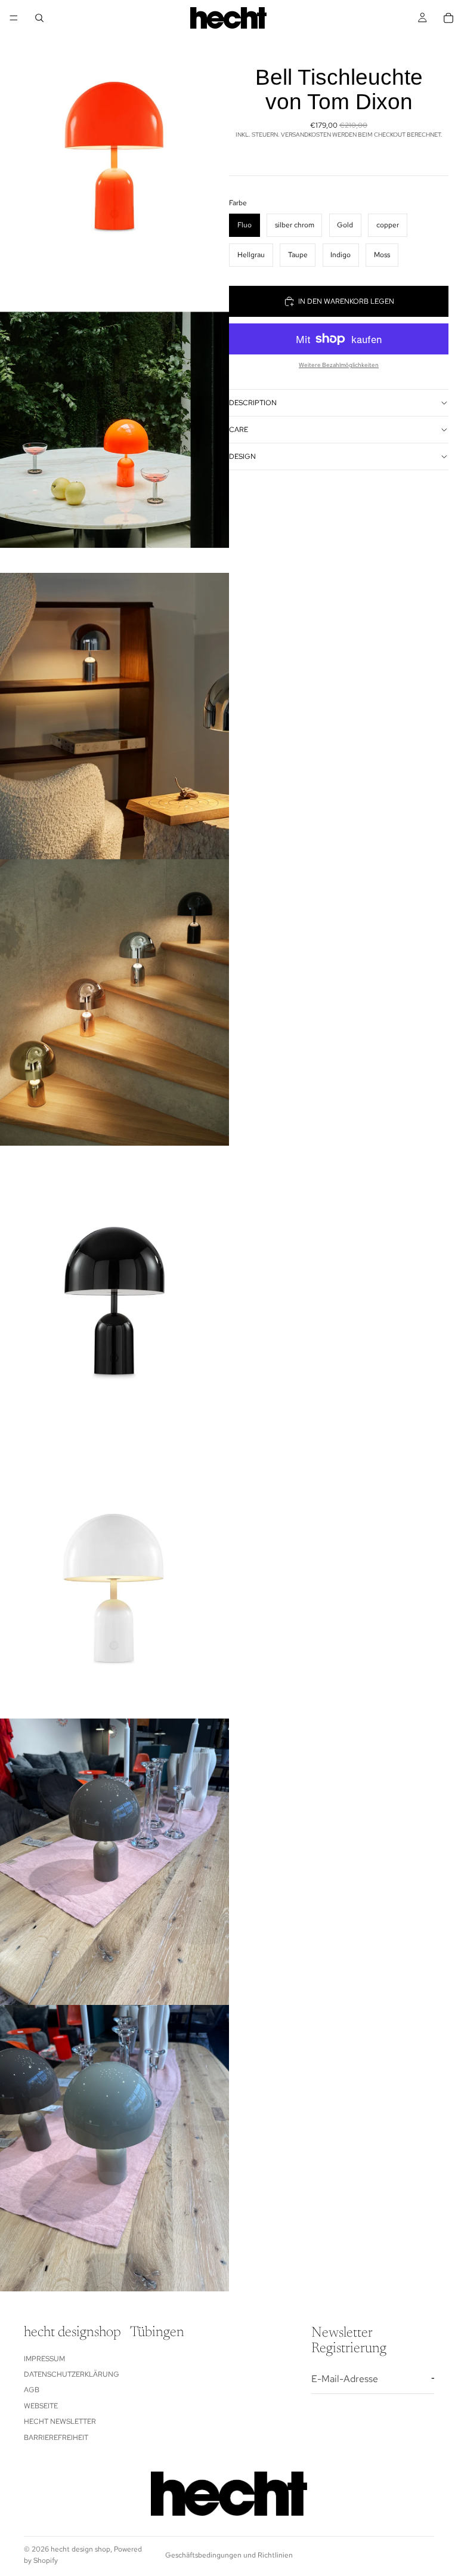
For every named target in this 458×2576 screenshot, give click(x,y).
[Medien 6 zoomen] (114, 1575)
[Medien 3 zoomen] (114, 716)
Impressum (44, 2359)
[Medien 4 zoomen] (114, 1002)
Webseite (41, 2406)
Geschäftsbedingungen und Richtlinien (229, 2555)
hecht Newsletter (60, 2421)
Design (242, 456)
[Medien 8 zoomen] (114, 2148)
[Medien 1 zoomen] (114, 143)
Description (253, 403)
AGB (32, 2390)
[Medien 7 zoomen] (114, 1862)
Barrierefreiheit (56, 2438)
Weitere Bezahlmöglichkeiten (339, 365)
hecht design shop (81, 2549)
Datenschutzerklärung (72, 2374)
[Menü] (14, 18)
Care (239, 430)
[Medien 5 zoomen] (114, 1289)
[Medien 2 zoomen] (114, 430)
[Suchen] (39, 18)
